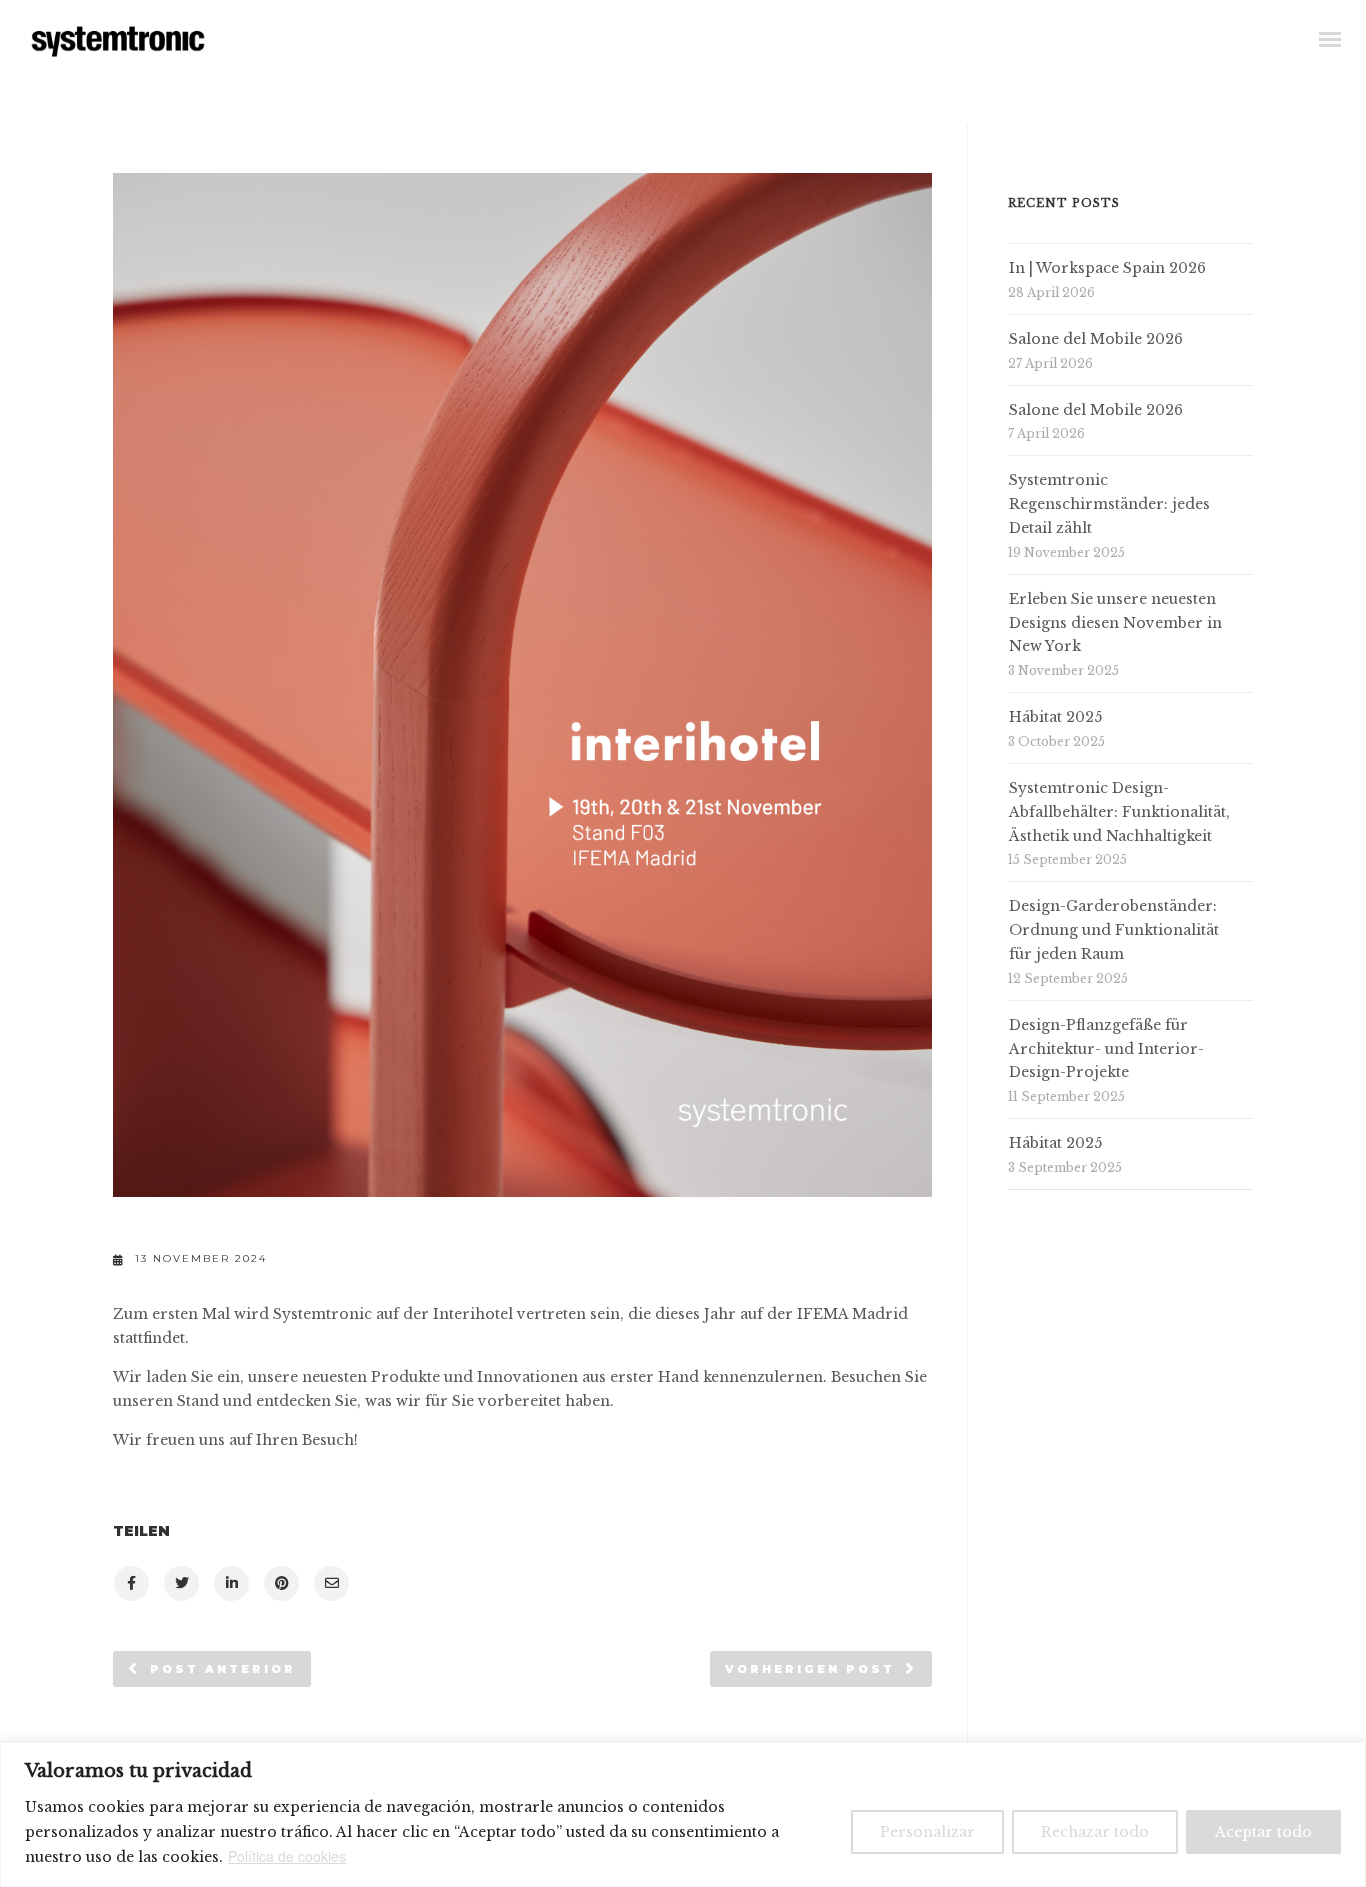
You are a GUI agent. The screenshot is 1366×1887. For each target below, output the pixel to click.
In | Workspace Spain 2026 (1107, 268)
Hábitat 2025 (1055, 717)
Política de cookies (287, 1856)
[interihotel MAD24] (130, 1583)
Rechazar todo (1095, 1832)
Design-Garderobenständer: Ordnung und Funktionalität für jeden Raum (1114, 930)
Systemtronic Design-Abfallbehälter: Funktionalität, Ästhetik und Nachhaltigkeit (1119, 812)
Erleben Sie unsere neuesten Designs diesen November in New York (1115, 623)
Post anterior (223, 1669)
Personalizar (927, 1832)
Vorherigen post (810, 1669)
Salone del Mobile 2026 (1096, 339)
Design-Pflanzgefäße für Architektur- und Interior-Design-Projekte (1106, 1049)
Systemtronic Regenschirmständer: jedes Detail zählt (1109, 504)
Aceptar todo (1263, 1832)
